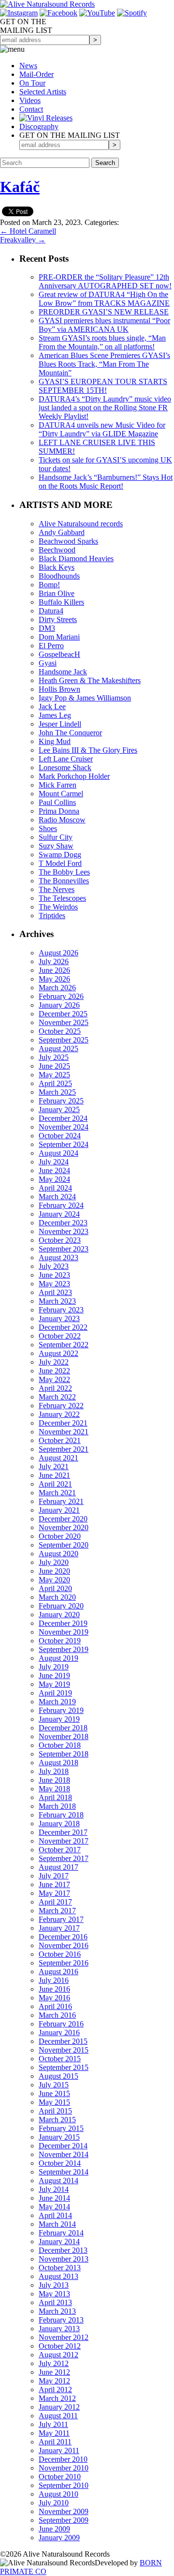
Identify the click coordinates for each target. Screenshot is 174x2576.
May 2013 (54, 2294)
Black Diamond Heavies (76, 558)
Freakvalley (23, 240)
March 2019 (57, 1702)
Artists (43, 92)
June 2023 (54, 1275)
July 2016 (54, 1980)
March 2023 (57, 1301)
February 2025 (61, 1101)
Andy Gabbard (62, 532)
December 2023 (63, 1223)
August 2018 (58, 1763)
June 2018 (54, 1780)
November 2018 (64, 1736)
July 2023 (54, 1266)
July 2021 (54, 1467)
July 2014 (54, 2189)
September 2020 (64, 1545)
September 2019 (64, 1649)
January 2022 (59, 1414)
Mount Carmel (61, 794)
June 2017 (54, 1884)
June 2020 (54, 1571)
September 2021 (64, 1449)
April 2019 (55, 1693)
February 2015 (61, 2128)
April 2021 (55, 1484)
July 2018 (54, 1771)
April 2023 (55, 1292)
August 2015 (58, 2076)
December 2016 (63, 1937)
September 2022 (64, 1345)
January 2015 (59, 2137)
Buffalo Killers (61, 602)
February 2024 (61, 1205)
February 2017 (61, 1919)
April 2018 (55, 1797)
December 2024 (63, 1118)
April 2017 (55, 1902)
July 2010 (54, 2503)
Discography (39, 127)
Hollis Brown (59, 689)
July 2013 (54, 2285)
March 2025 (57, 1092)
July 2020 (54, 1562)
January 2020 (59, 1615)
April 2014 (55, 2215)
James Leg (55, 715)
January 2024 (59, 1214)
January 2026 (59, 1005)
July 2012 (54, 2363)
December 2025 (63, 1014)
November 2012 (64, 2337)
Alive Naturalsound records (81, 524)
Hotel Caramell (28, 231)
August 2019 (58, 1658)
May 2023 (54, 1284)
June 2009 (54, 2529)
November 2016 (64, 1945)
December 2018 (63, 1728)
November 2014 (64, 2154)
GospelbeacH (59, 654)
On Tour (32, 83)
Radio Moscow (62, 820)
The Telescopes (62, 898)
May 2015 (54, 2102)
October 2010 (60, 2477)
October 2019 (60, 1641)
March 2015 (57, 2120)
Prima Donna (59, 811)
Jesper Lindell (60, 724)
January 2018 (59, 1824)
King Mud (55, 741)
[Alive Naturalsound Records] (47, 4)
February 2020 (61, 1606)
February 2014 (61, 2233)
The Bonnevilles (64, 881)
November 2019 (64, 1632)
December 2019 (63, 1623)
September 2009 (64, 2520)
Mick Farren (58, 785)
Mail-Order (36, 74)
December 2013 (63, 2250)
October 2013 (60, 2268)
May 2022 (54, 1379)
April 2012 (55, 2390)
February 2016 (61, 2024)
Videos (30, 100)
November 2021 (64, 1432)
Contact (31, 109)
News (28, 66)
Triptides (52, 916)
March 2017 (57, 1911)
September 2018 (64, 1754)
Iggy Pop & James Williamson (85, 698)
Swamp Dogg (60, 855)
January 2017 (59, 1928)
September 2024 (64, 1144)
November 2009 (64, 2511)
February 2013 (61, 2320)
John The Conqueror (70, 733)
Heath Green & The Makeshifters (90, 680)
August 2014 (58, 2181)
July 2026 (54, 961)
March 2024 (57, 1197)
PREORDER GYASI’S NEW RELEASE (104, 312)
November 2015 (64, 2050)
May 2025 (54, 1075)
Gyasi (48, 663)
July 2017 (54, 1876)
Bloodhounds (59, 576)
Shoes (48, 828)
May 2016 (54, 1998)
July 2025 (54, 1057)
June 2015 (54, 2093)
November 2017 (64, 1841)
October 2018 (60, 1745)
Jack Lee (52, 707)
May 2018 (54, 1789)
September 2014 (64, 2172)
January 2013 (59, 2329)
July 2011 (53, 2424)
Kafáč (20, 187)
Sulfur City (56, 837)
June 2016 (54, 1989)
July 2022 (54, 1362)
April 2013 (55, 2302)
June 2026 (54, 970)
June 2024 (54, 1170)
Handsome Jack (63, 672)
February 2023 (61, 1310)
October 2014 (60, 2163)
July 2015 (54, 2085)
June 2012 (54, 2372)
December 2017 (63, 1832)
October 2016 (60, 1954)
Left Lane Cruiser (66, 759)
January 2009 (59, 2538)
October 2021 (60, 1440)
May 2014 (54, 2207)
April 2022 (55, 1388)
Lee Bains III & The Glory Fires (88, 750)
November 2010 (64, 2468)
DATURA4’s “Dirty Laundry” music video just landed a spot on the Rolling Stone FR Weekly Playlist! (105, 408)
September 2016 (64, 1963)
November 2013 (64, 2259)
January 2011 (59, 2450)
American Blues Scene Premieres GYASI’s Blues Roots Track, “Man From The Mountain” (104, 364)
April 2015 (55, 2111)
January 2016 (59, 2033)
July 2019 (54, 1667)
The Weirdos (58, 907)
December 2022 (63, 1327)
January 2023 (59, 1318)
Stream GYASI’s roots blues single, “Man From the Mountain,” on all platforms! (102, 342)
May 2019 (54, 1684)
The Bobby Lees (64, 872)
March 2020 (57, 1597)
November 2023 (64, 1231)
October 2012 (60, 2346)
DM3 (47, 628)
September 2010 (64, 2485)
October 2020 (60, 1536)
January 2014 (59, 2241)
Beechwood (57, 550)
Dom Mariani (59, 637)
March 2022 (57, 1397)
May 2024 (54, 1179)
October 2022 (60, 1336)
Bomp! (49, 585)
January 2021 (59, 1510)
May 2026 (54, 979)
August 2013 (58, 2276)
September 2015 (64, 2067)
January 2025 (59, 1109)
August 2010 (58, 2494)
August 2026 (58, 953)
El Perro (51, 646)
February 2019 (61, 1710)
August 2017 (58, 1867)
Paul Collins (57, 802)
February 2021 (61, 1501)
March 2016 (57, 2015)
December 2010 (63, 2459)
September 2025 (64, 1040)
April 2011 (55, 2442)
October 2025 (60, 1031)
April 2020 (55, 1588)
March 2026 (57, 988)
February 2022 (61, 1406)
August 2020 (58, 1554)
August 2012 (58, 2355)
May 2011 (54, 2433)
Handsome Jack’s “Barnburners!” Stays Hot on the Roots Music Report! (106, 482)
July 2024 (54, 1162)
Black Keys (57, 567)
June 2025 (54, 1066)
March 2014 (57, 2224)
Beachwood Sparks (68, 541)
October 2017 (60, 1850)
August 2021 (58, 1458)
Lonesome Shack (65, 767)
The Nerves (57, 889)
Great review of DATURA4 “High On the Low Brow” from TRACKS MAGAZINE (104, 299)
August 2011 (58, 2416)
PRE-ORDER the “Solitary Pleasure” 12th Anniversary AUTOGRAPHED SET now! (105, 281)
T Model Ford (60, 863)
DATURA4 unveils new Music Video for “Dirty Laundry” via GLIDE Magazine (102, 429)
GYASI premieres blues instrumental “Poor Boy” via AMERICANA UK (104, 325)
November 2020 (64, 1527)
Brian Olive (57, 593)
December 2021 (63, 1423)
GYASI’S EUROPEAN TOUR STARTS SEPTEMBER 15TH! (103, 386)
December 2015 (63, 2041)
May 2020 (54, 1580)
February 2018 (61, 1815)
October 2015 (60, 2059)
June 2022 (54, 1371)
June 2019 (54, 1675)
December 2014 (63, 2146)
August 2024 (58, 1153)
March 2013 (57, 2311)
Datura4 (51, 611)
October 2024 (60, 1136)
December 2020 (63, 1519)
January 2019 (59, 1719)
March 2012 (57, 2398)
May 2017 (54, 1893)
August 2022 (58, 1353)
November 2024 (64, 1127)
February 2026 (61, 996)
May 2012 (54, 2381)
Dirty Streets (58, 619)
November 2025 (64, 1022)
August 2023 (58, 1258)
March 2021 (57, 1493)
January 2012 (59, 2407)
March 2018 (57, 1806)
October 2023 (60, 1240)
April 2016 (55, 2006)
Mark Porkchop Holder (74, 776)
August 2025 (58, 1049)
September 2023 (64, 1249)
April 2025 (55, 1083)
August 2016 (58, 1972)
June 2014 (54, 2198)
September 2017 (64, 1858)
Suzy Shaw (56, 846)
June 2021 (54, 1475)
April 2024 (55, 1188)
